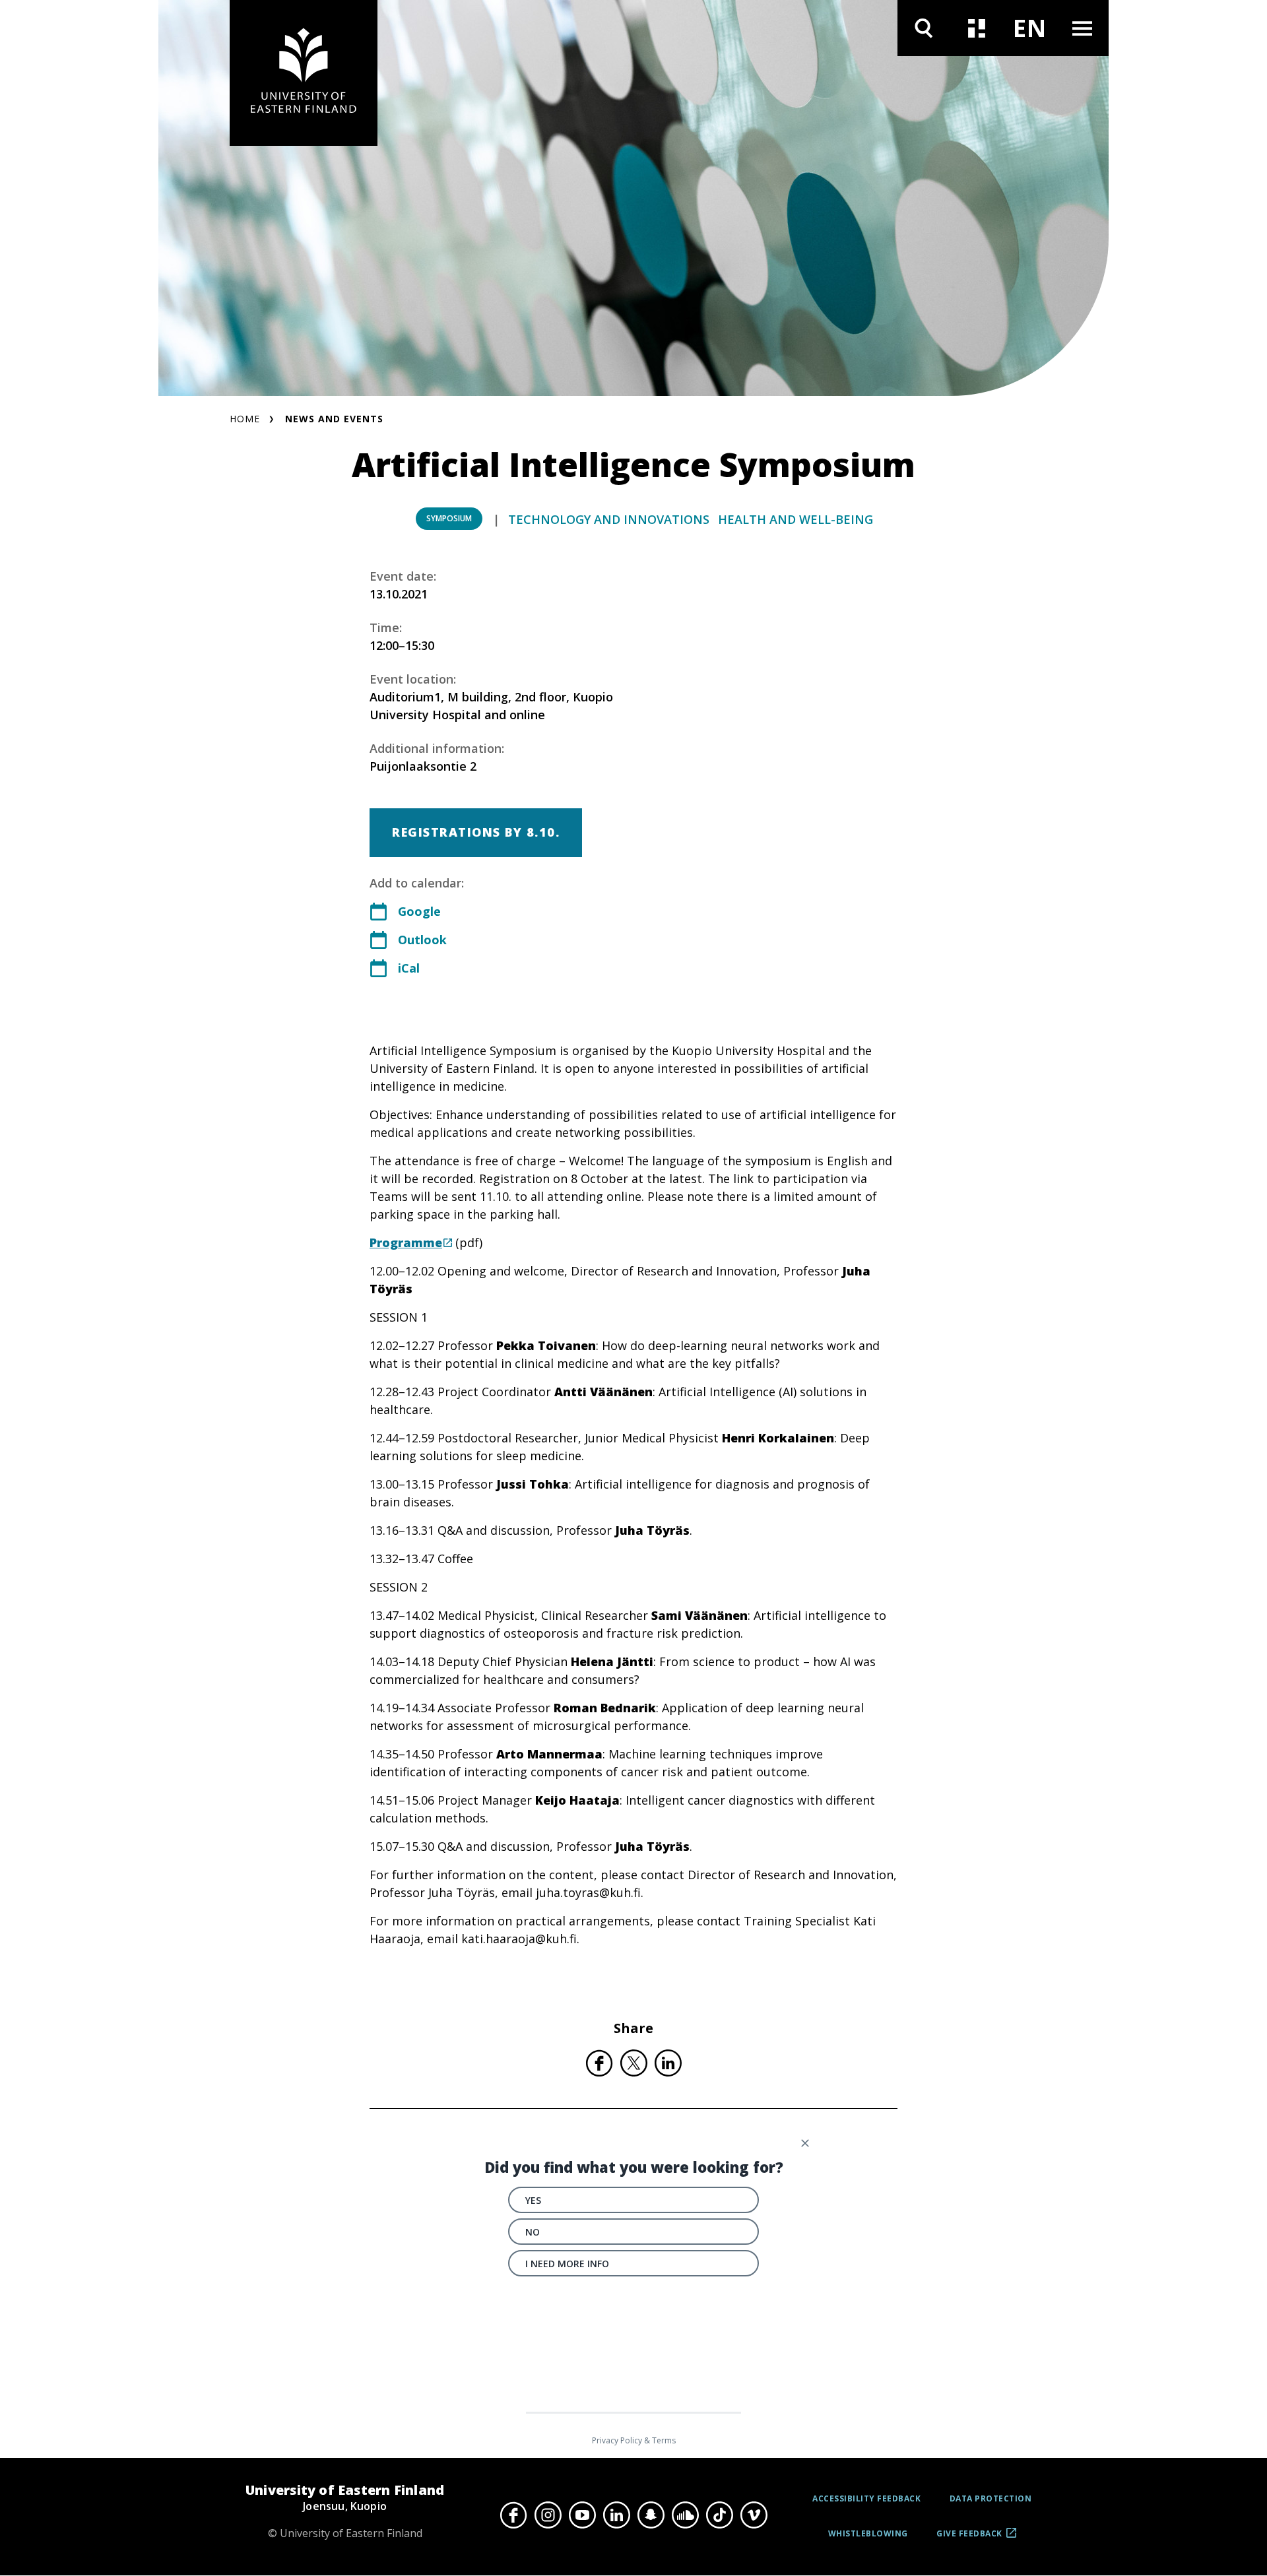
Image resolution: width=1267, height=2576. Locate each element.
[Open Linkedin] (616, 2515)
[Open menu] (1082, 28)
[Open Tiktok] (719, 2515)
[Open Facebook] (513, 2515)
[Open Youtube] (582, 2515)
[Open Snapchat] (651, 2515)
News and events (334, 419)
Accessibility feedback (866, 2498)
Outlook (422, 940)
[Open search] (924, 28)
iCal (409, 968)
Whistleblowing (868, 2533)
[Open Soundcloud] (685, 2515)
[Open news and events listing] (977, 28)
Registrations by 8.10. (476, 832)
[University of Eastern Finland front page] (304, 73)
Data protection (991, 2498)
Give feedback (969, 2538)
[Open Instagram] (548, 2515)
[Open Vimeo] (754, 2515)
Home (245, 419)
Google (419, 911)
